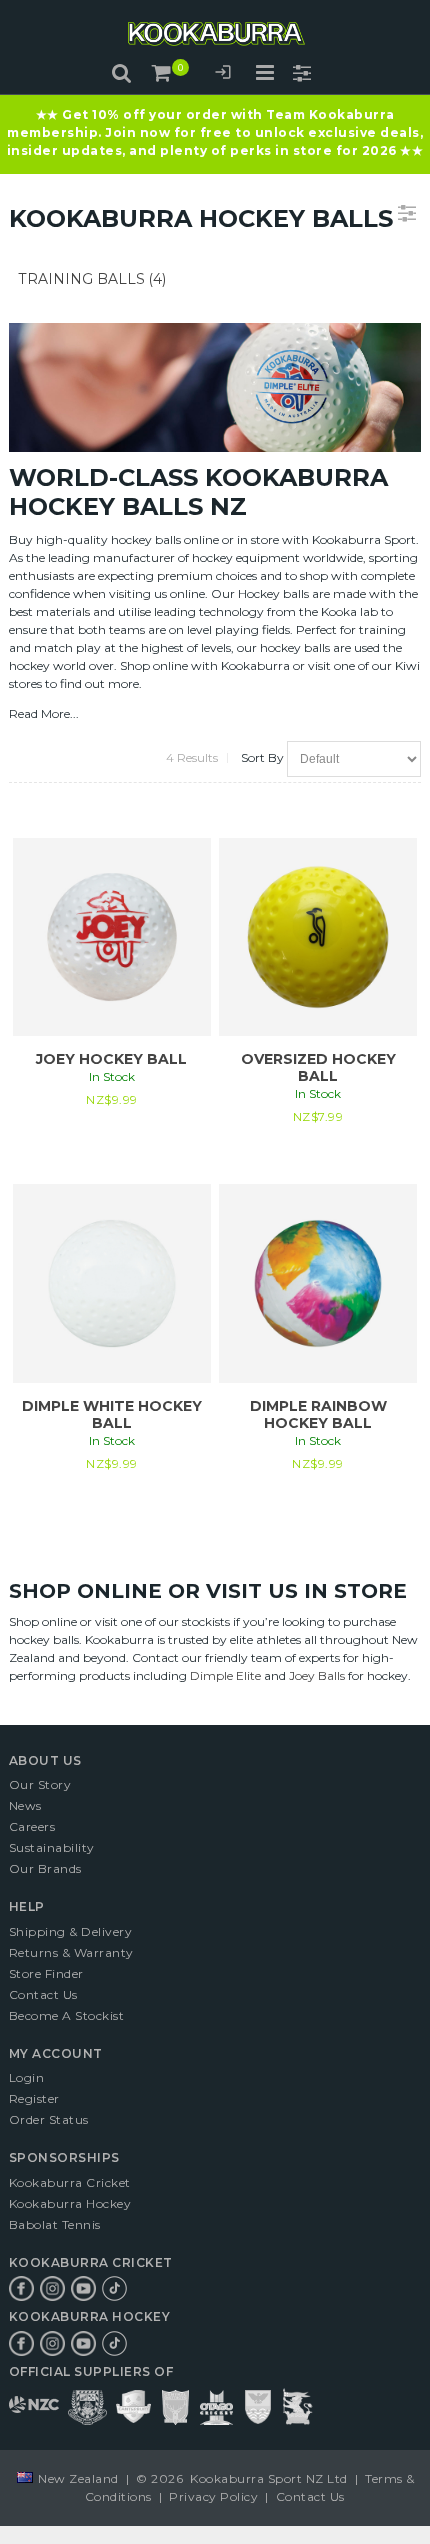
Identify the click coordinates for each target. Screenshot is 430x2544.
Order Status (49, 2119)
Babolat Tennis (55, 2224)
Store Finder (46, 1973)
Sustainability (52, 1847)
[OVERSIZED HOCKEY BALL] (318, 937)
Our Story (40, 1784)
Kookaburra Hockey (70, 2203)
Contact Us (43, 1994)
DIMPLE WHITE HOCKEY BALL (112, 1414)
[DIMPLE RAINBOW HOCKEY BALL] (318, 1283)
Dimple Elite (225, 1675)
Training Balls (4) (92, 279)
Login (223, 75)
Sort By (262, 757)
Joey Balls (317, 1675)
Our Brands (45, 1868)
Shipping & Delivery (71, 1931)
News (25, 1805)
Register (34, 2098)
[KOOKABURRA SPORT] (215, 34)
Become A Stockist (67, 2015)
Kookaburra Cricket (70, 2182)
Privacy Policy (214, 2496)
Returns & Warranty (71, 1952)
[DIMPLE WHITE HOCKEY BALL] (112, 1283)
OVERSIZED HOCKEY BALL (318, 1067)
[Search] (121, 73)
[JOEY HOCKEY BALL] (112, 937)
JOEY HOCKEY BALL (111, 1059)
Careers (32, 1826)
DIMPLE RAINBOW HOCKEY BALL (318, 1414)
